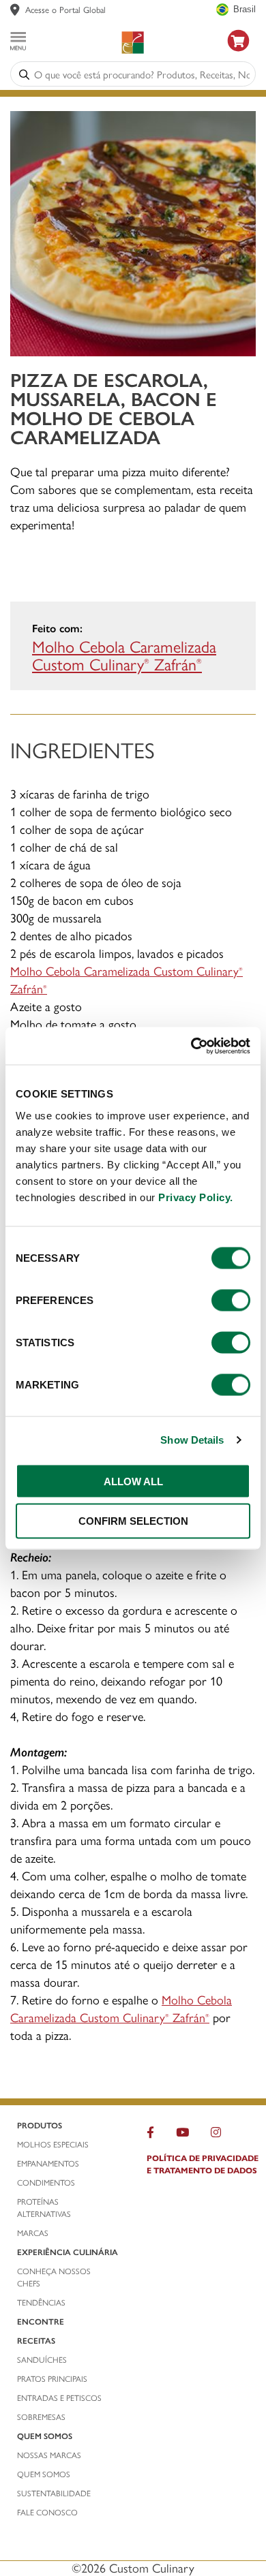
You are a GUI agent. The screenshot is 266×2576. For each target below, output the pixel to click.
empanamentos (48, 2163)
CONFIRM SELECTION (133, 1521)
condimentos (46, 2182)
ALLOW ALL (133, 1481)
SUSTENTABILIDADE (54, 2493)
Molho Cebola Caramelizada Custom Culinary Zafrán (124, 655)
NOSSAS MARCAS (49, 2455)
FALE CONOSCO (47, 2512)
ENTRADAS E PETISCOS (59, 2397)
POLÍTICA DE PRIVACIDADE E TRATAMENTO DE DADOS (203, 2164)
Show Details (192, 1440)
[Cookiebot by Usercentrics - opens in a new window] (191, 1046)
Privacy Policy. (196, 1197)
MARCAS (33, 2233)
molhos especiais (53, 2144)
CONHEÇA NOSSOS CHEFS (54, 2277)
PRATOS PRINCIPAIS (52, 2378)
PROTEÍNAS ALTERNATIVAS (44, 2207)
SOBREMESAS (41, 2417)
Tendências (41, 2302)
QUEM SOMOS (44, 2474)
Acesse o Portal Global (65, 9)
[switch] (231, 1300)
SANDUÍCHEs (42, 2359)
